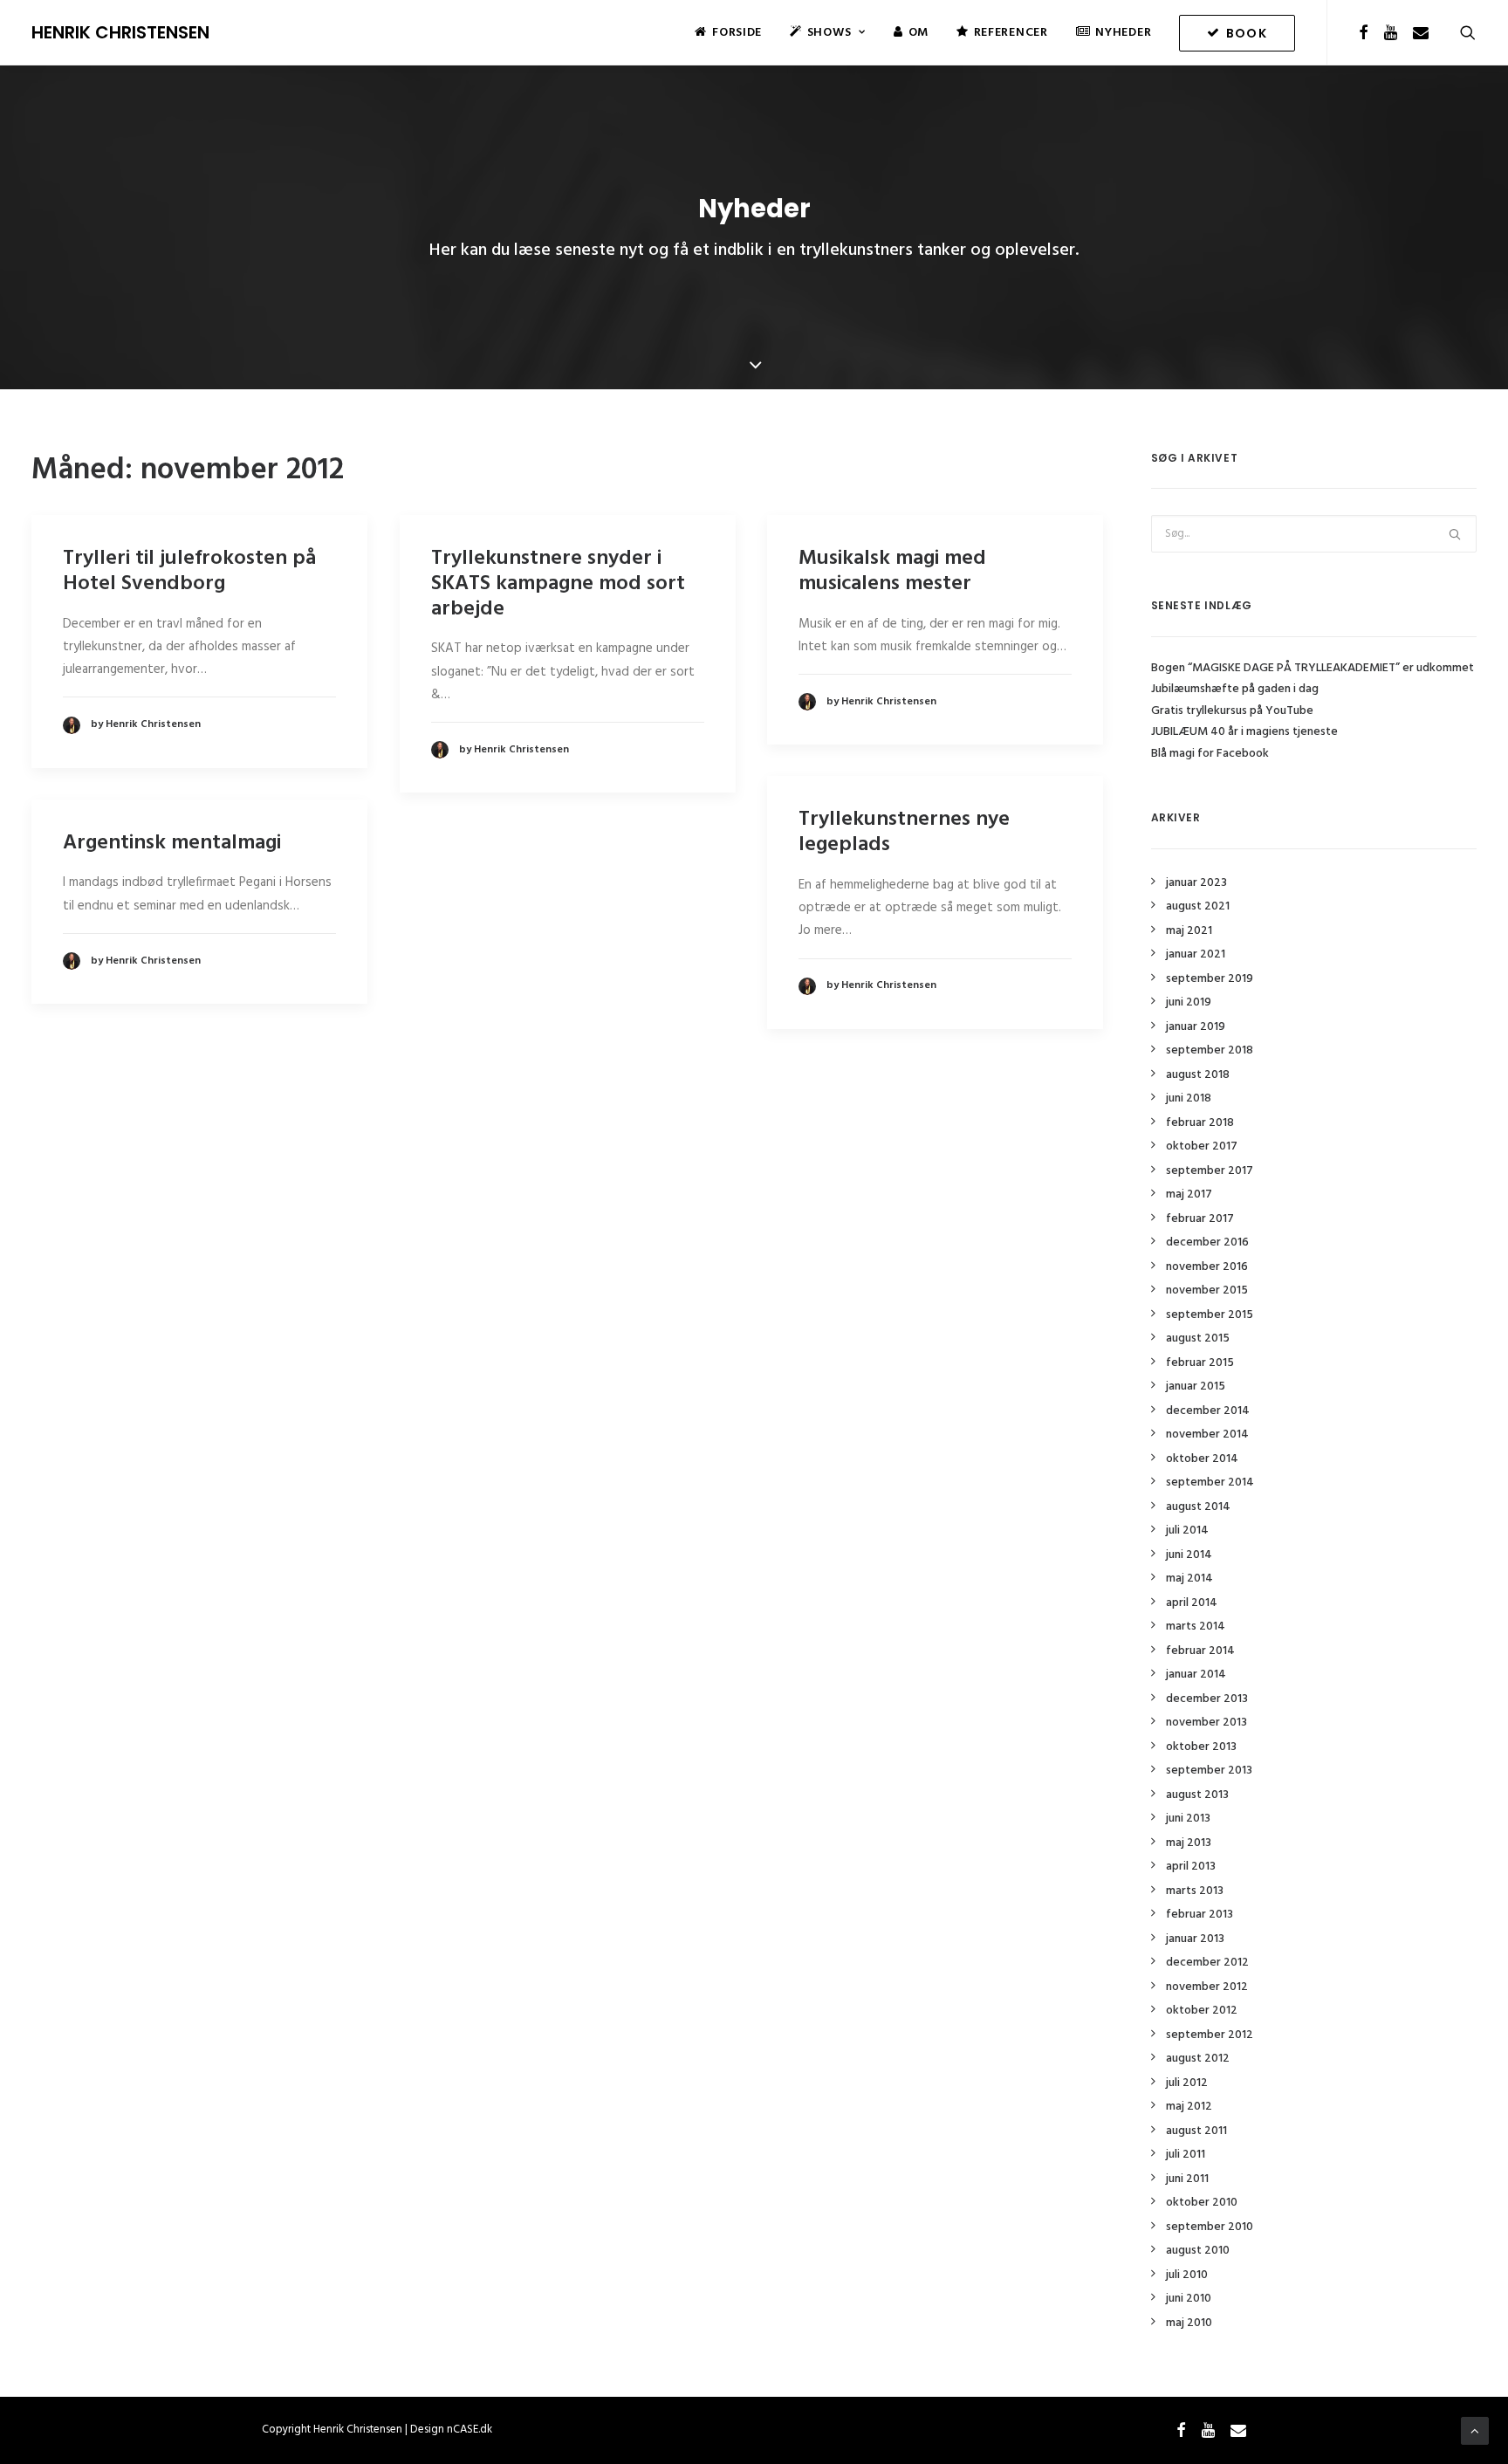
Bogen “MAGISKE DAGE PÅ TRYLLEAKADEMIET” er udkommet (1313, 668)
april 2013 (1191, 1867)
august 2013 (1197, 1795)
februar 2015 (1200, 1363)
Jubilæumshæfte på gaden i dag (1235, 689)
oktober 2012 (1202, 2011)
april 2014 (1192, 1603)
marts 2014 (1196, 1627)
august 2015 (1198, 1338)
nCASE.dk (470, 2430)
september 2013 (1209, 1771)
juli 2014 (1187, 1531)
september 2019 (1210, 979)
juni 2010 (1189, 2299)
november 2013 (1206, 1723)
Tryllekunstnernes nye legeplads (904, 832)
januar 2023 (1196, 883)
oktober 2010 (1202, 2203)
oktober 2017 (1202, 1146)
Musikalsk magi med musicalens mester (892, 571)
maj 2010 (1189, 2323)
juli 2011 (1186, 2155)
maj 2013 (1189, 1843)
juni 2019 (1189, 1002)
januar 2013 (1195, 1939)
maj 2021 (1189, 931)
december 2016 (1207, 1242)
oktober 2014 (1202, 1459)
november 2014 (1207, 1434)
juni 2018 (1189, 1098)
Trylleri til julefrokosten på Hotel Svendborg (189, 571)
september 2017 (1210, 1171)
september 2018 (1210, 1050)
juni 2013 (1188, 1819)
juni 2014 (1189, 1555)
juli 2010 (1187, 2275)
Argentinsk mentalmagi (172, 843)
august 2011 (1196, 2131)
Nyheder (1123, 33)
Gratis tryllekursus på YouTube (1232, 711)
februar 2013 (1200, 1915)
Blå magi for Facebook (1210, 754)
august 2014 (1198, 1507)
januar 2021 (1196, 954)
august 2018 (1198, 1075)
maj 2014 (1189, 1579)
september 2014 (1210, 1483)
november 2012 (1207, 1987)
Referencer (1011, 33)
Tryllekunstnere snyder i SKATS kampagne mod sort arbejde (558, 584)
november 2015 (1207, 1290)
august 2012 (1198, 2059)
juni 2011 (1187, 2179)
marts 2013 (1195, 1891)
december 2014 (1208, 1411)
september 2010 (1210, 2227)
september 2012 (1210, 2035)
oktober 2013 (1201, 1747)
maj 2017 (1189, 1194)
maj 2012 (1189, 2107)
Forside (737, 33)
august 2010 (1198, 2251)
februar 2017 (1200, 1219)
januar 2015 (1196, 1386)
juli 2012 (1187, 2083)
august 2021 (1198, 906)
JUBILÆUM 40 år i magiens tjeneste (1244, 732)
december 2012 (1207, 1963)
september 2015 (1210, 1315)
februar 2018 (1200, 1123)
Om (919, 33)
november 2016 (1207, 1267)
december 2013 (1207, 1699)
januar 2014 (1196, 1675)
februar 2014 (1200, 1651)
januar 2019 (1196, 1027)
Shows (829, 33)
